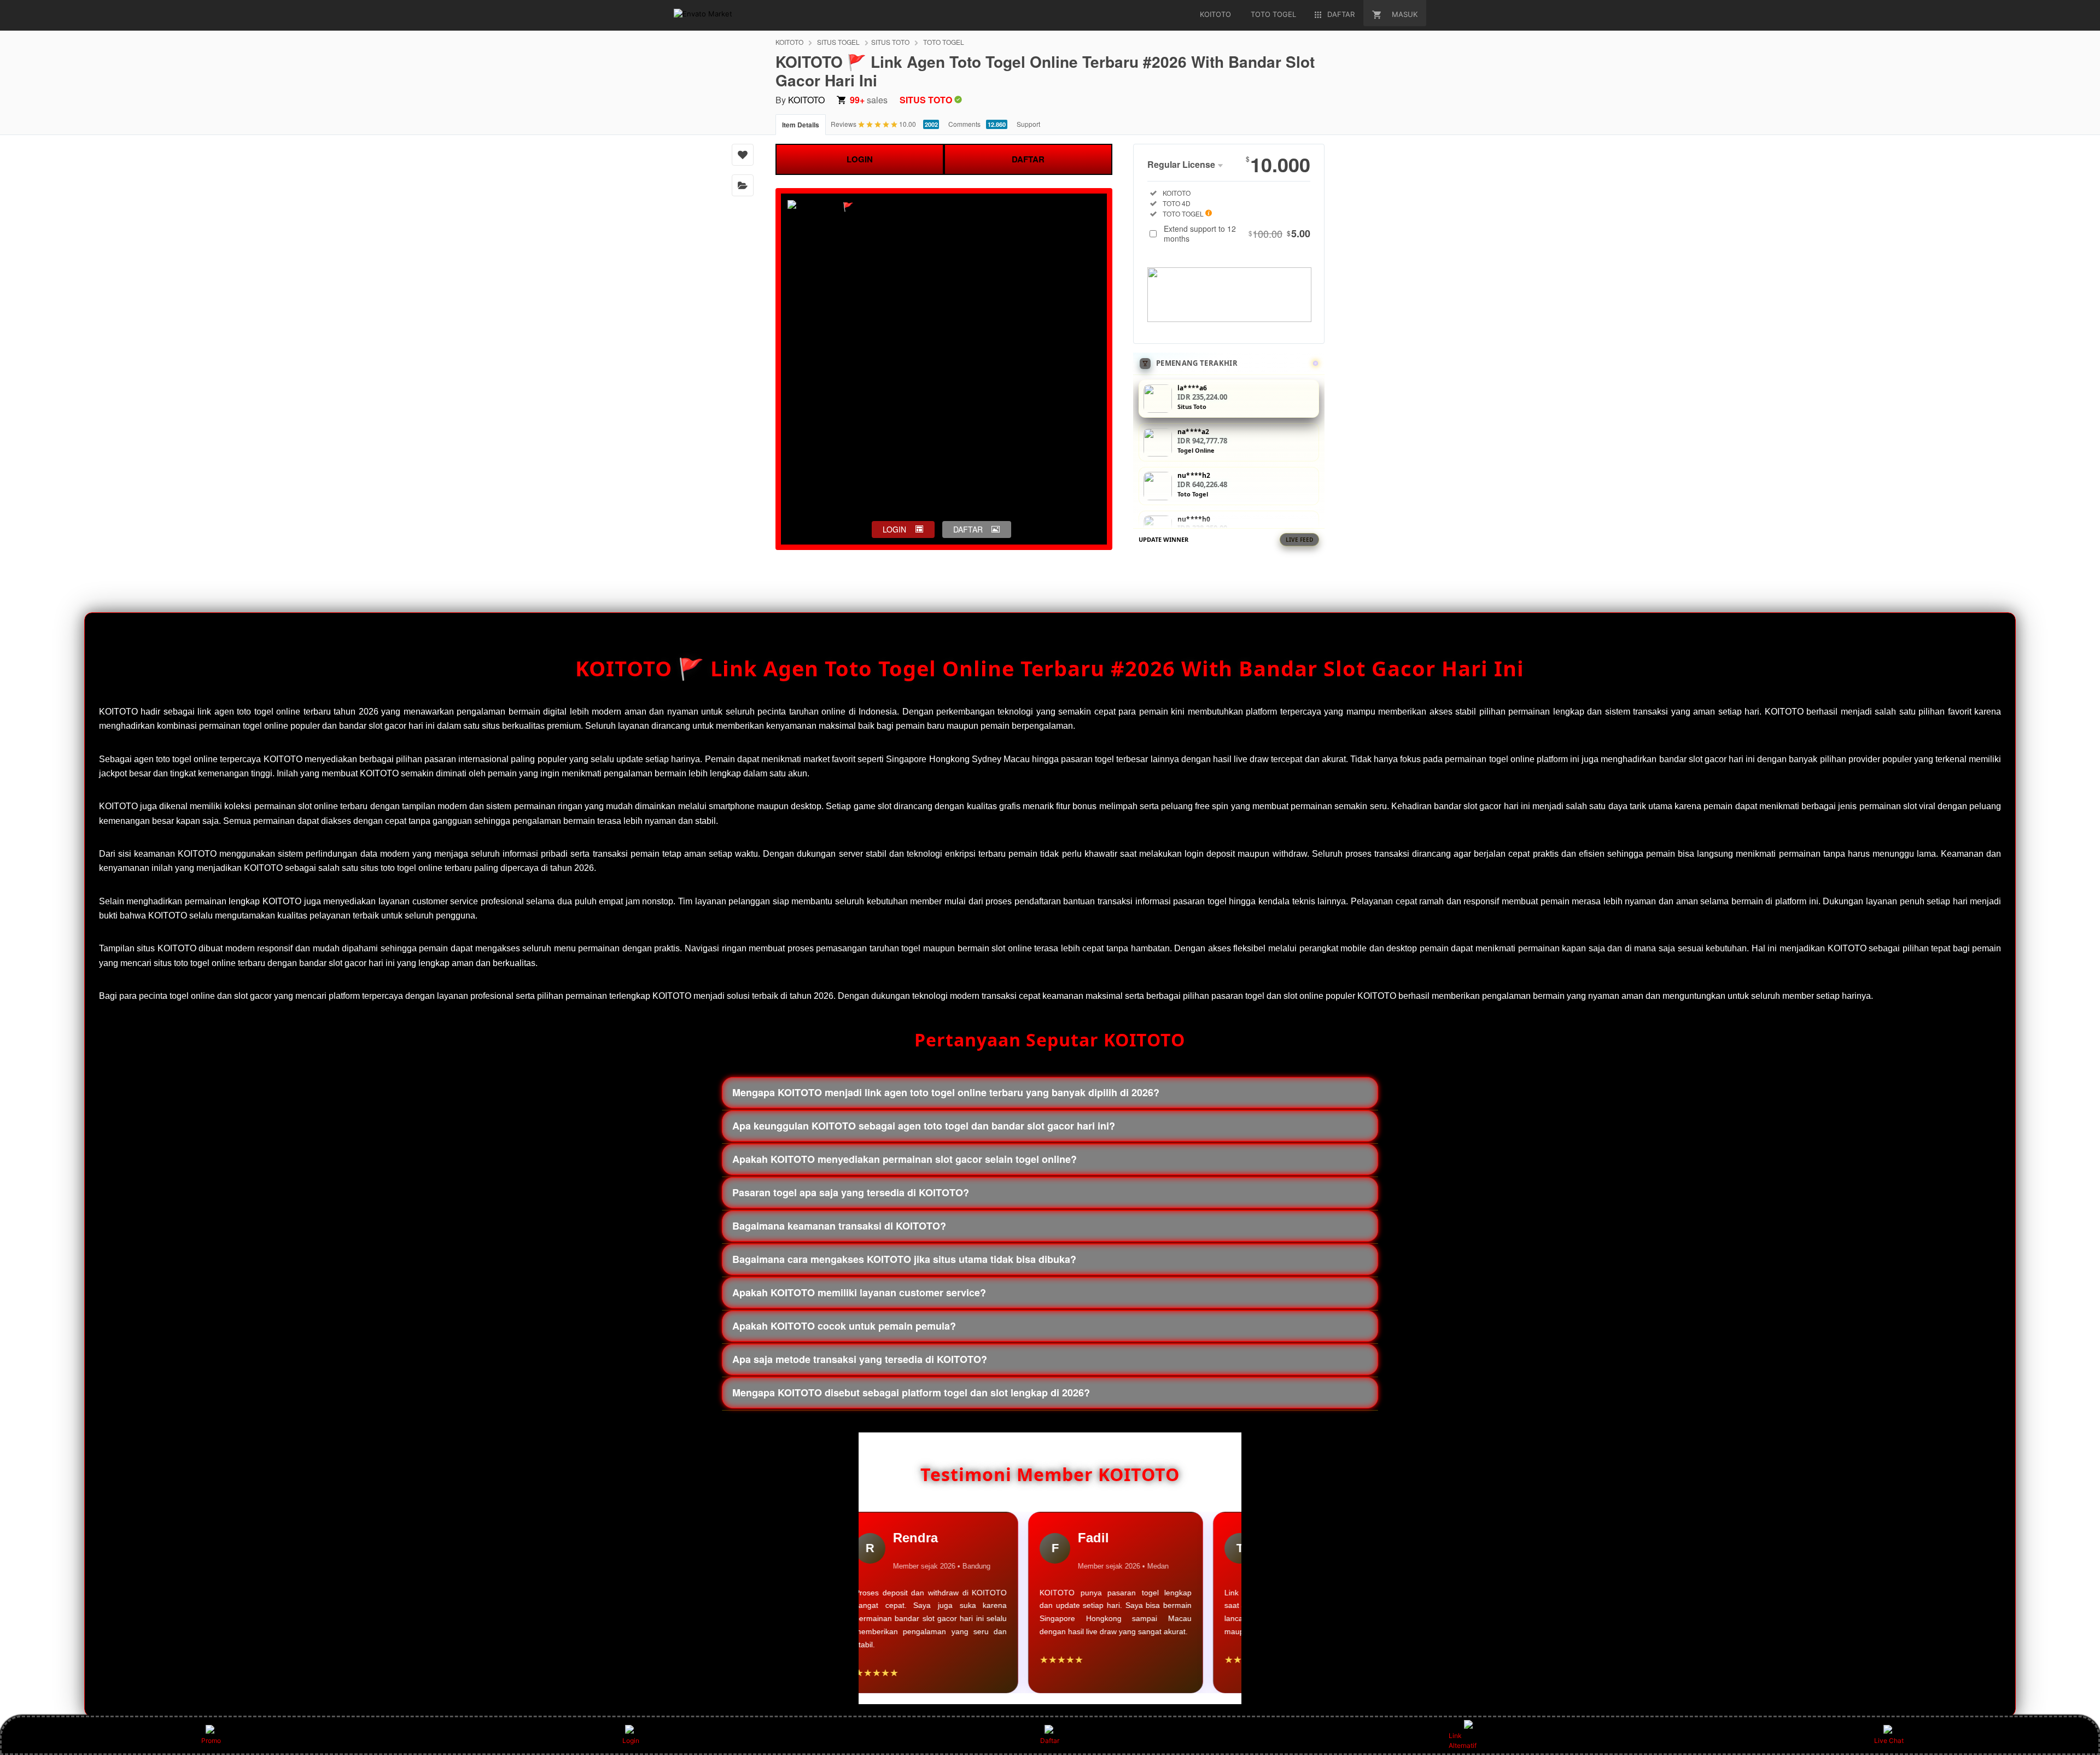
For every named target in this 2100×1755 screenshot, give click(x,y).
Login (631, 1741)
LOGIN (860, 159)
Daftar (1050, 1741)
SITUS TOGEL (838, 42)
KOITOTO (789, 42)
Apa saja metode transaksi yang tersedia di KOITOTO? (860, 1359)
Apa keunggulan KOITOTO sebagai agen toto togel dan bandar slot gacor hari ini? (924, 1126)
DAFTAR (1028, 159)
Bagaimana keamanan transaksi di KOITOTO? (839, 1226)
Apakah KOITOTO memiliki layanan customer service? (859, 1292)
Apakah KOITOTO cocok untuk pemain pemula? (844, 1326)
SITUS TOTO (890, 42)
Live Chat (1889, 1741)
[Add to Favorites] (743, 155)
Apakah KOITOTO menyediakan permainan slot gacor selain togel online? (905, 1159)
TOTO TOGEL (944, 42)
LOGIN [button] (894, 529)
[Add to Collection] (743, 185)
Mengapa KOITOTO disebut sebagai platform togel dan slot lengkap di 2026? (911, 1393)
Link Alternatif (1463, 1741)
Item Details (801, 125)
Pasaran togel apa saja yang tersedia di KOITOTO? (851, 1192)
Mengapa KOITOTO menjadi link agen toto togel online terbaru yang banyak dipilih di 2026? (946, 1092)
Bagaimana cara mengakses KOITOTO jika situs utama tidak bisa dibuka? (904, 1259)
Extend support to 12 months (1237, 233)
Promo (211, 1741)
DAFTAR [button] (968, 529)
